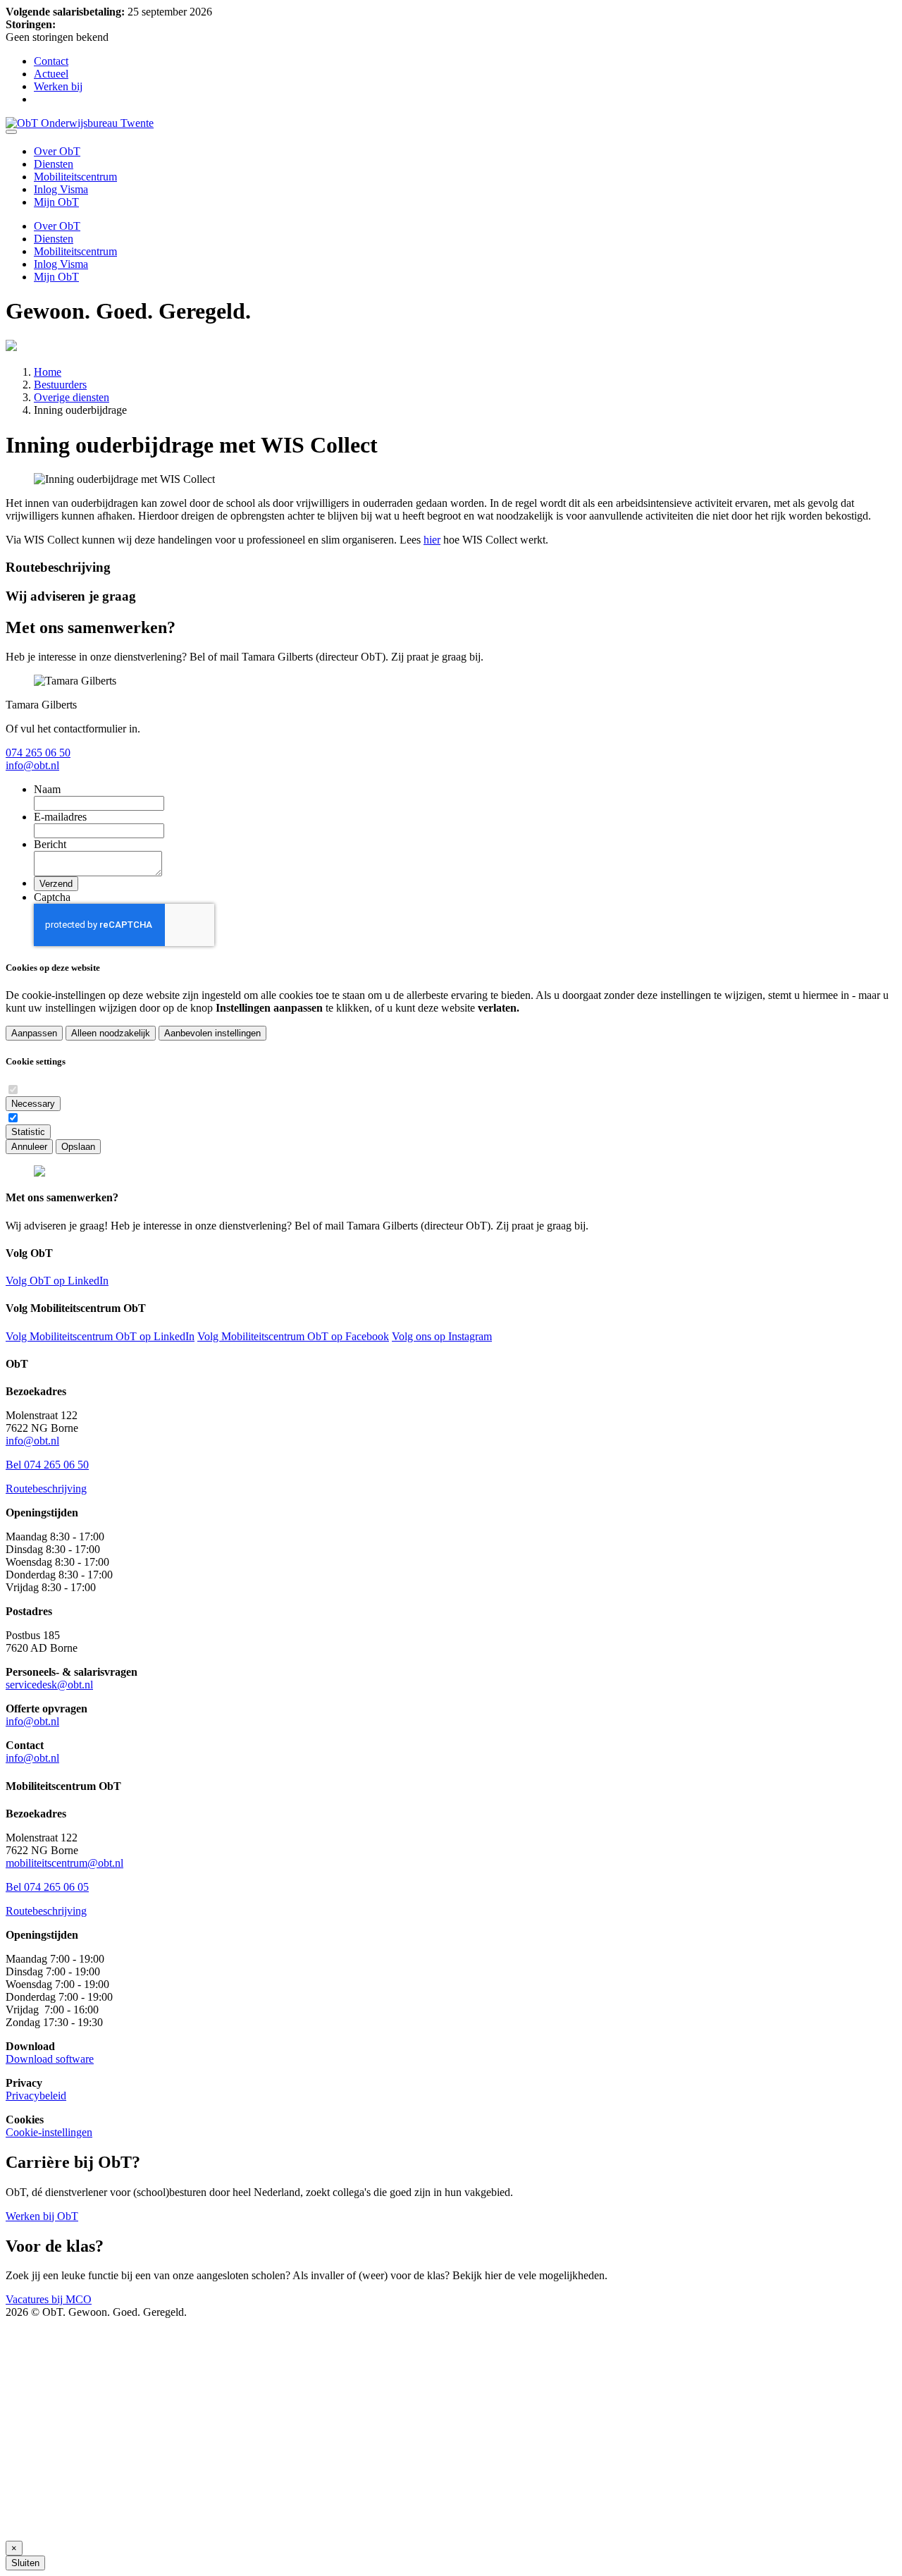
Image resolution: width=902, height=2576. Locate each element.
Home (48, 372)
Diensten (54, 164)
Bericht (50, 844)
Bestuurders (60, 385)
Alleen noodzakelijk (111, 1033)
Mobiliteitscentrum (75, 177)
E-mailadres (60, 817)
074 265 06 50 (38, 753)
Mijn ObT (56, 202)
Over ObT (57, 151)
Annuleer (29, 1147)
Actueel (51, 74)
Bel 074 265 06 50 (47, 1465)
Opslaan (78, 1147)
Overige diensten (72, 397)
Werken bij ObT (42, 2216)
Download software (50, 2059)
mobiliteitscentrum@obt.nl (64, 1863)
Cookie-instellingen (49, 2132)
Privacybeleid (36, 2096)
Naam (47, 789)
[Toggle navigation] (11, 132)
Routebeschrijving (46, 1489)
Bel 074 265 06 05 (47, 1887)
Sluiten (25, 2563)
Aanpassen (34, 1033)
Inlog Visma (61, 189)
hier (432, 540)
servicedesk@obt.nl (49, 1685)
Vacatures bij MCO (49, 2299)
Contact (51, 61)
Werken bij (58, 86)
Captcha (52, 897)
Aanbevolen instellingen (212, 1033)
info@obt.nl (32, 765)
